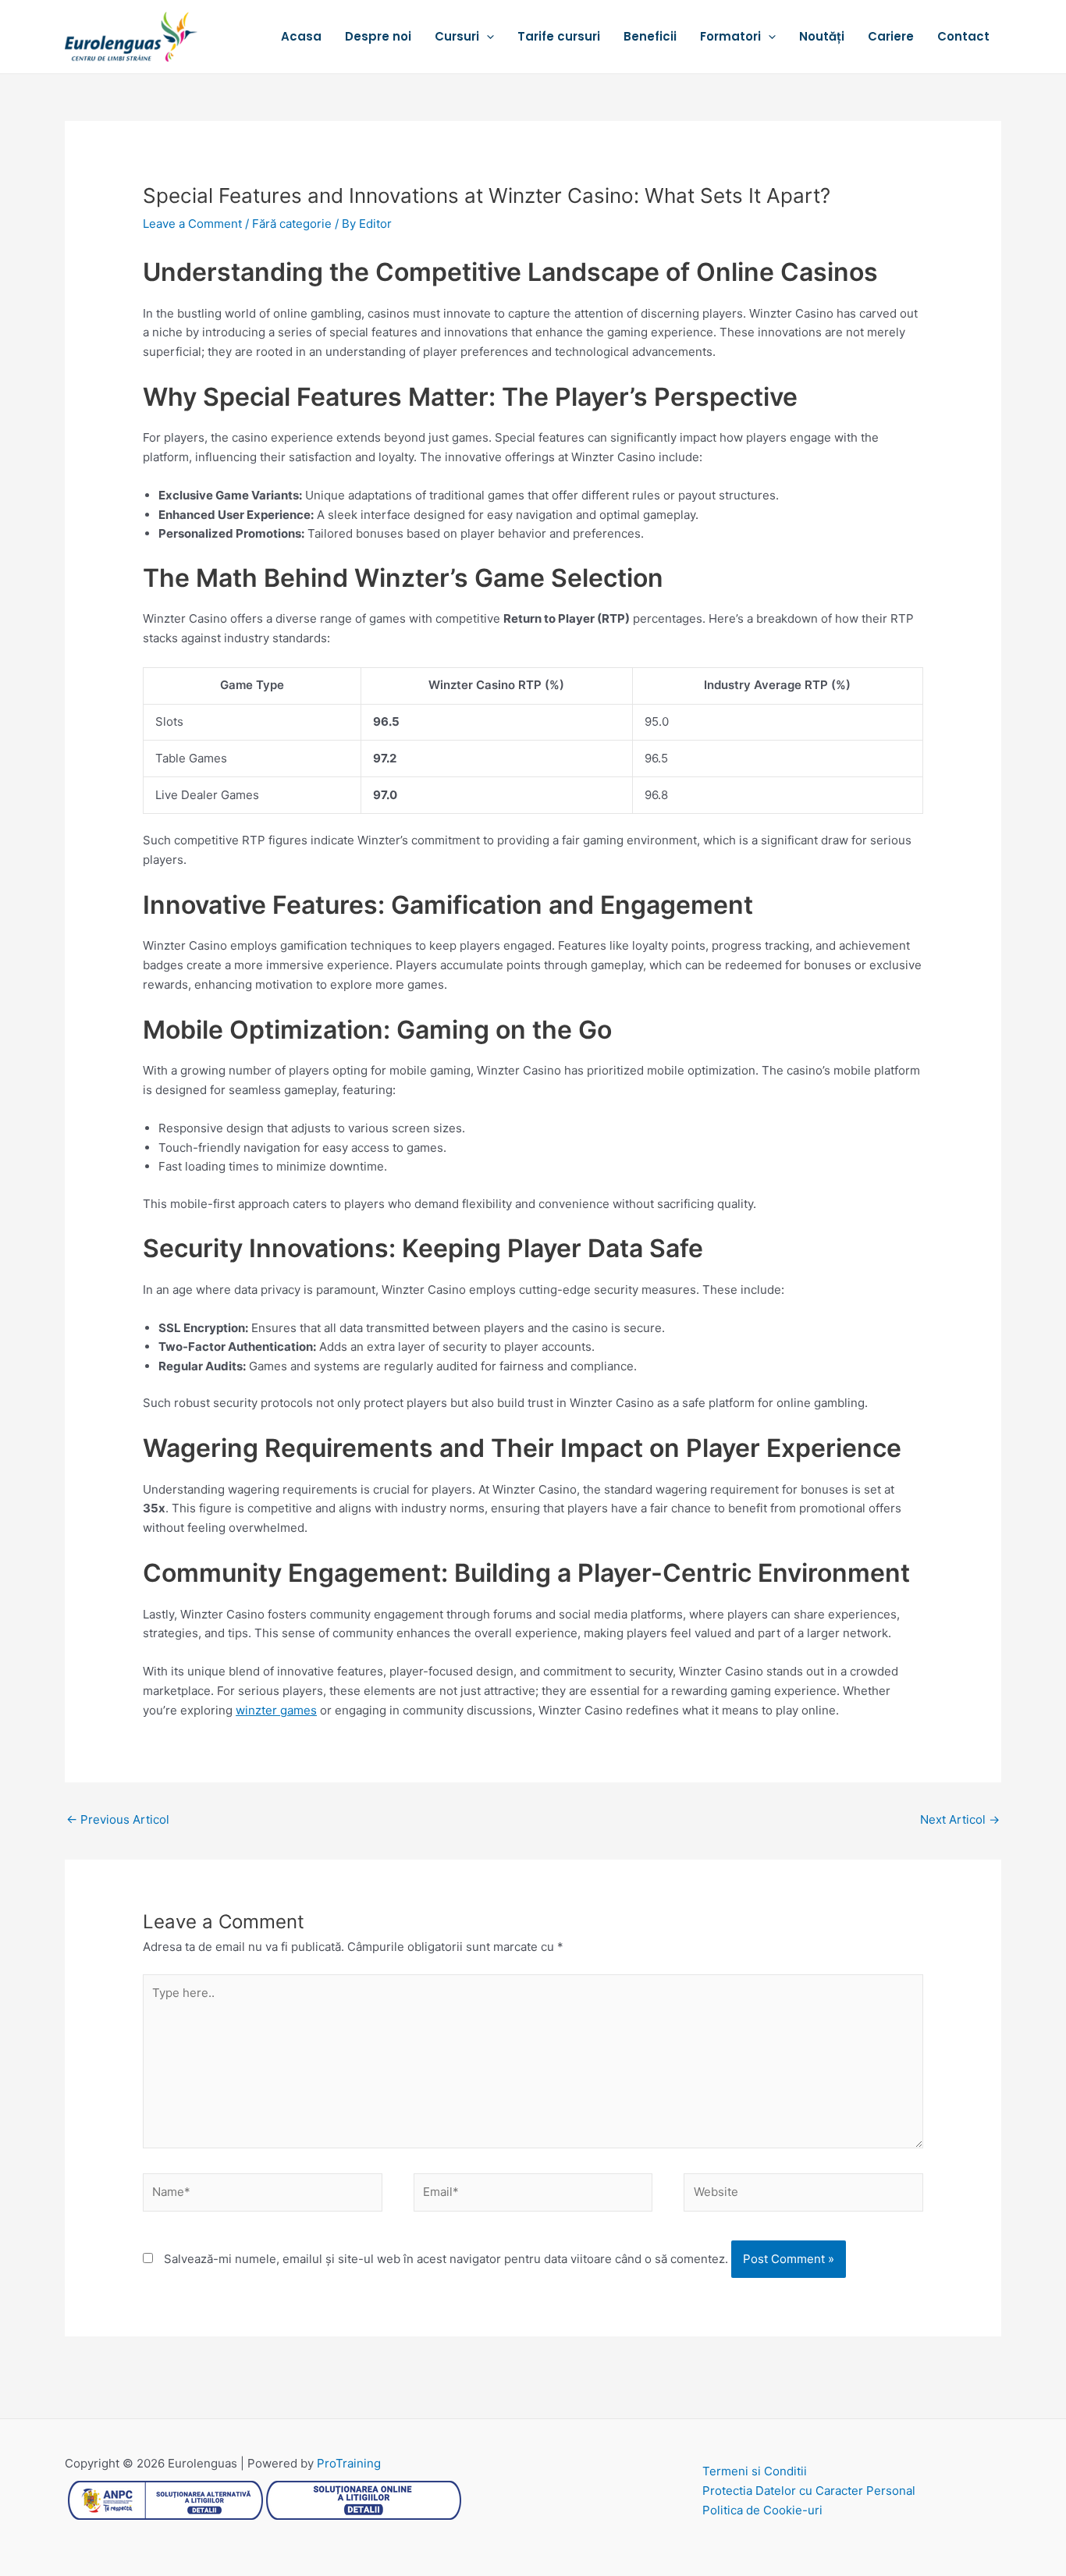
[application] (487, 37)
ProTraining (349, 2463)
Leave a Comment (192, 224)
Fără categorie (292, 224)
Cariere (891, 36)
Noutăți (822, 36)
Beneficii (650, 36)
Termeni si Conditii (755, 2471)
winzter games (276, 1710)
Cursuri (457, 36)
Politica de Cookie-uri (762, 2510)
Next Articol (960, 1819)
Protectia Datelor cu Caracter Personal (809, 2491)
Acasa (301, 36)
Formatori (730, 36)
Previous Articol (118, 1819)
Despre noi (378, 36)
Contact (963, 36)
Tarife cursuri (559, 36)
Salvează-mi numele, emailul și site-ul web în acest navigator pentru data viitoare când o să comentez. (446, 2259)
